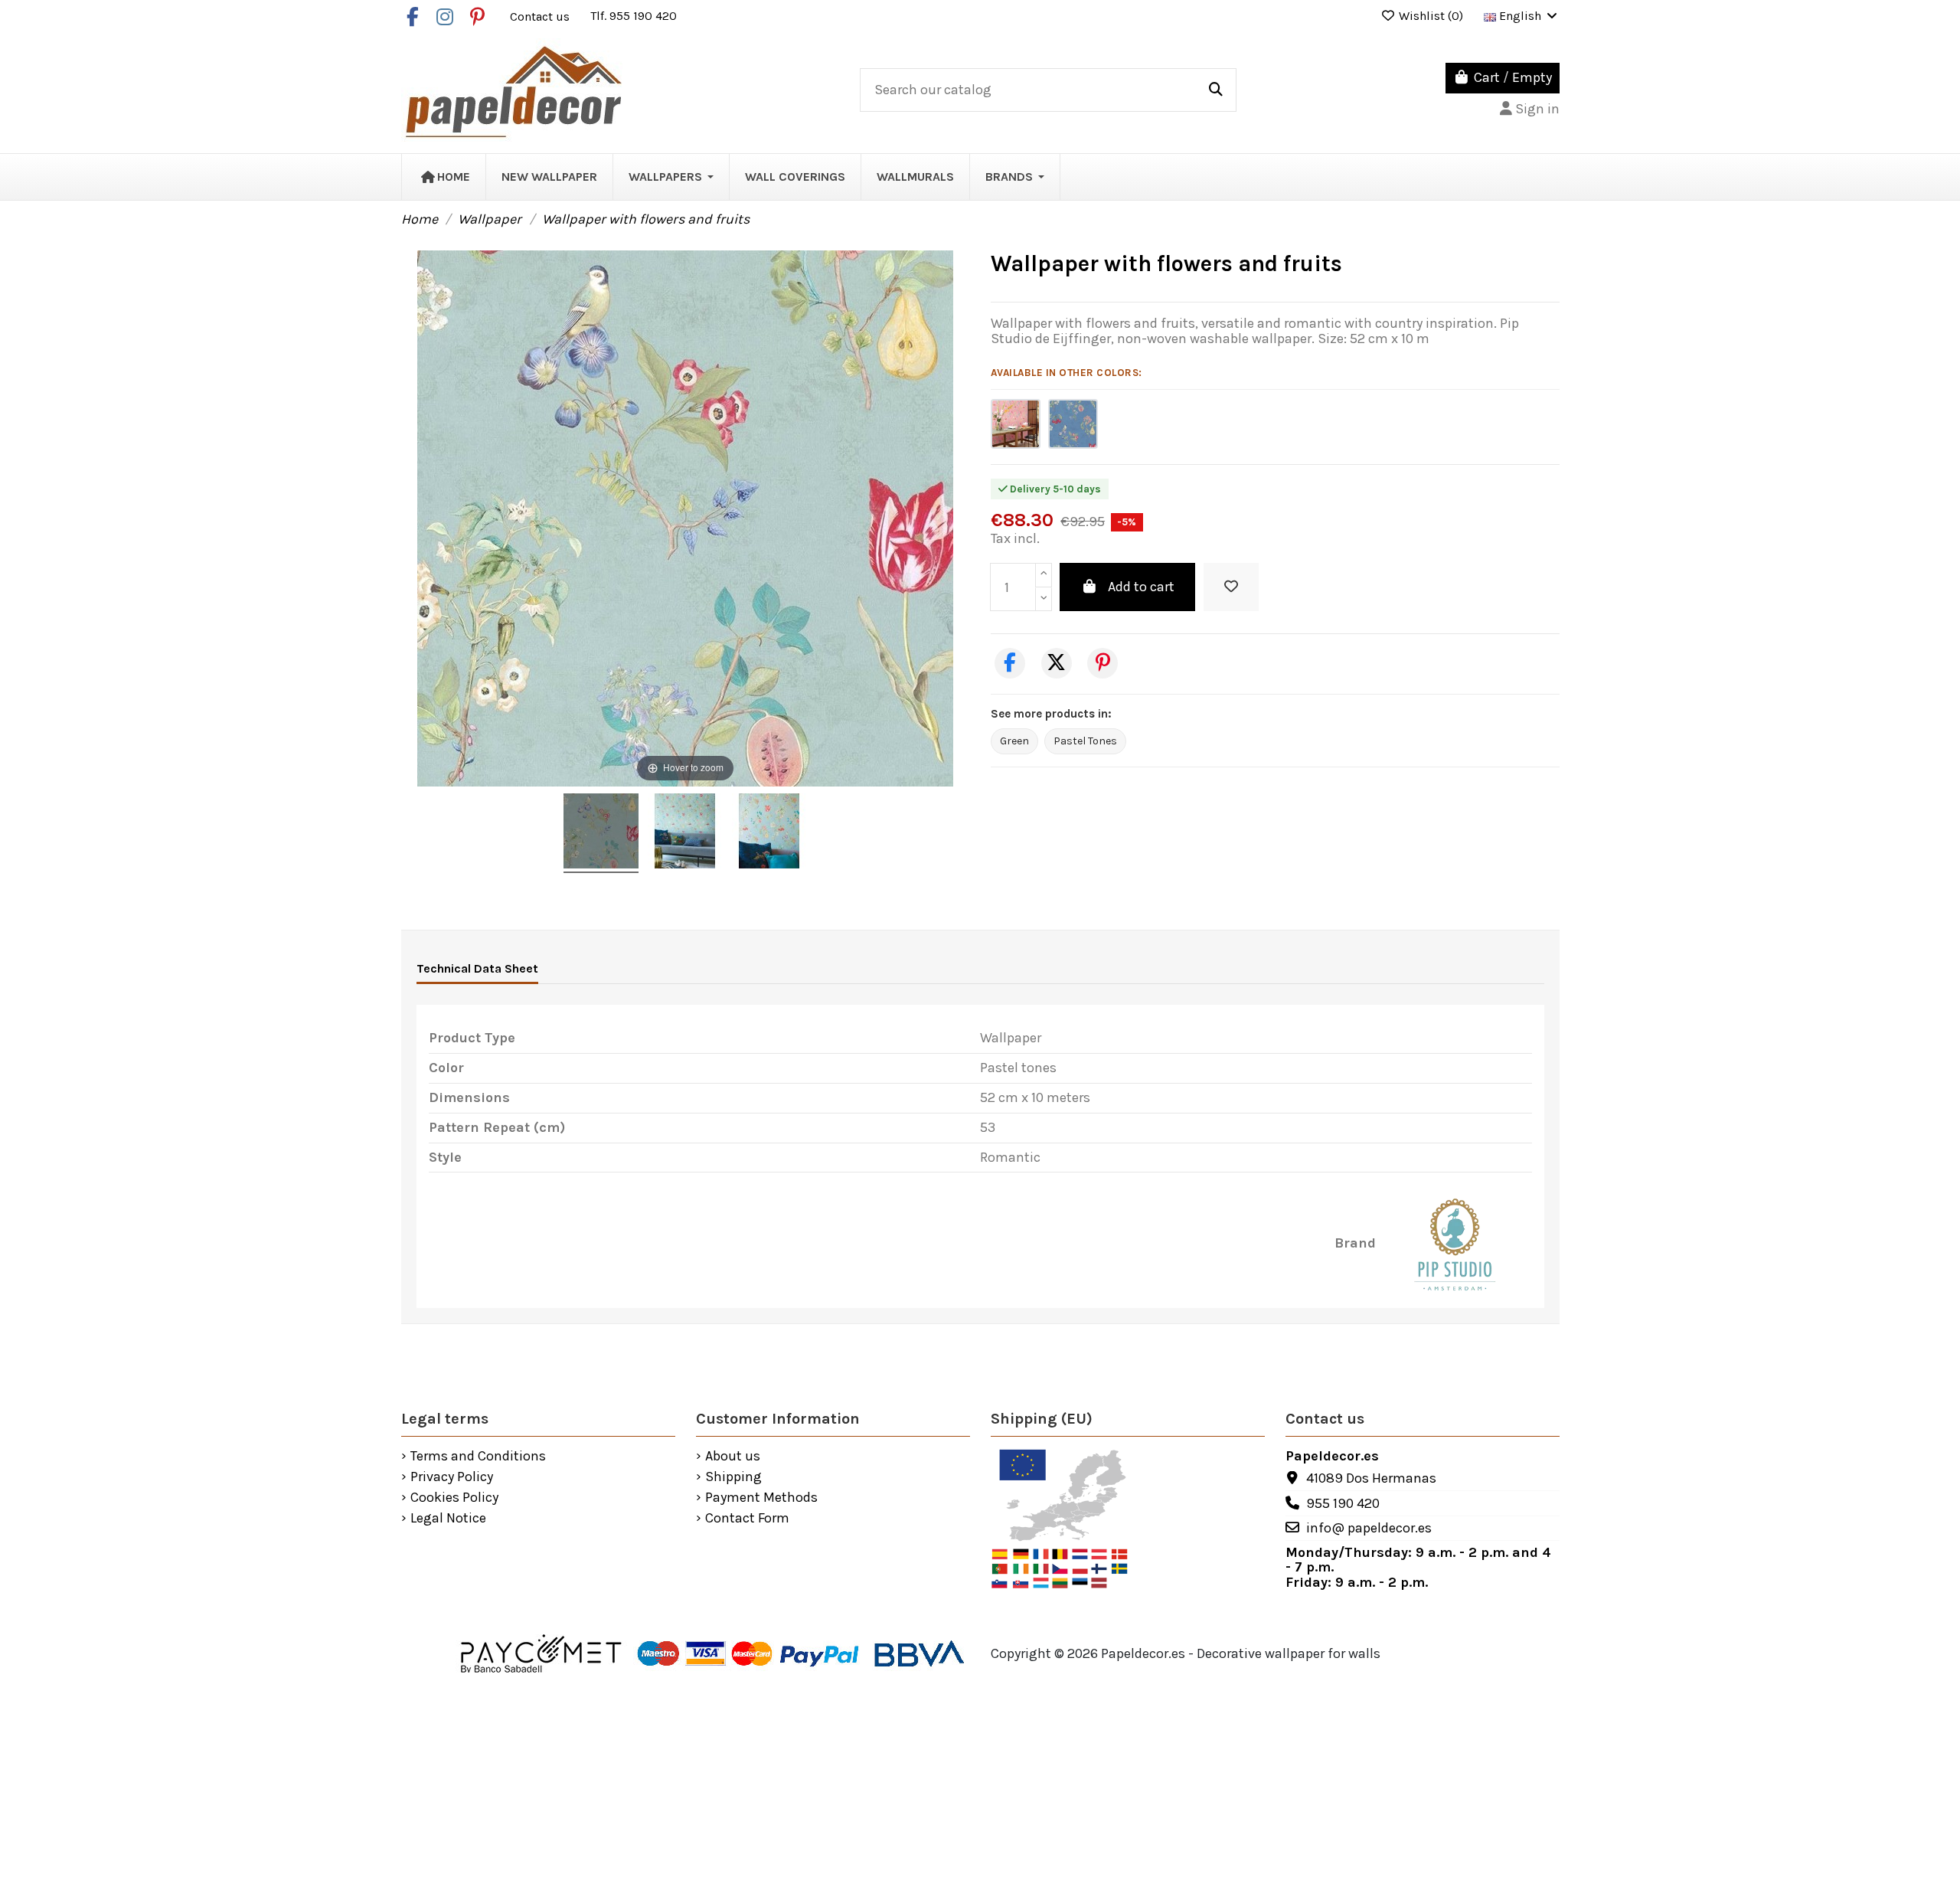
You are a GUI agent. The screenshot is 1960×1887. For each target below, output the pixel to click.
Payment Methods (761, 1498)
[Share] (1010, 663)
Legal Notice (448, 1519)
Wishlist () (1431, 16)
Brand (1355, 1244)
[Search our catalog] (1216, 90)
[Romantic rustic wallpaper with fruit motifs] (1073, 424)
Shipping (733, 1477)
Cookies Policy (454, 1498)
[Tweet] (1057, 663)
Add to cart (1141, 587)
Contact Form (747, 1519)
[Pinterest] (1102, 663)
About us (733, 1457)
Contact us (541, 16)
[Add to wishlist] (1231, 587)
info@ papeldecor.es (1369, 1528)
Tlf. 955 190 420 (634, 16)
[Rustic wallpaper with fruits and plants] (1016, 424)
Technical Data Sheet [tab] (477, 968)
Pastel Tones (1085, 741)
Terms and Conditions (478, 1457)
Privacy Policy (452, 1477)
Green (1014, 741)
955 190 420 (1343, 1503)
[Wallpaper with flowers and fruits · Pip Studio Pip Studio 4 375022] (601, 833)
